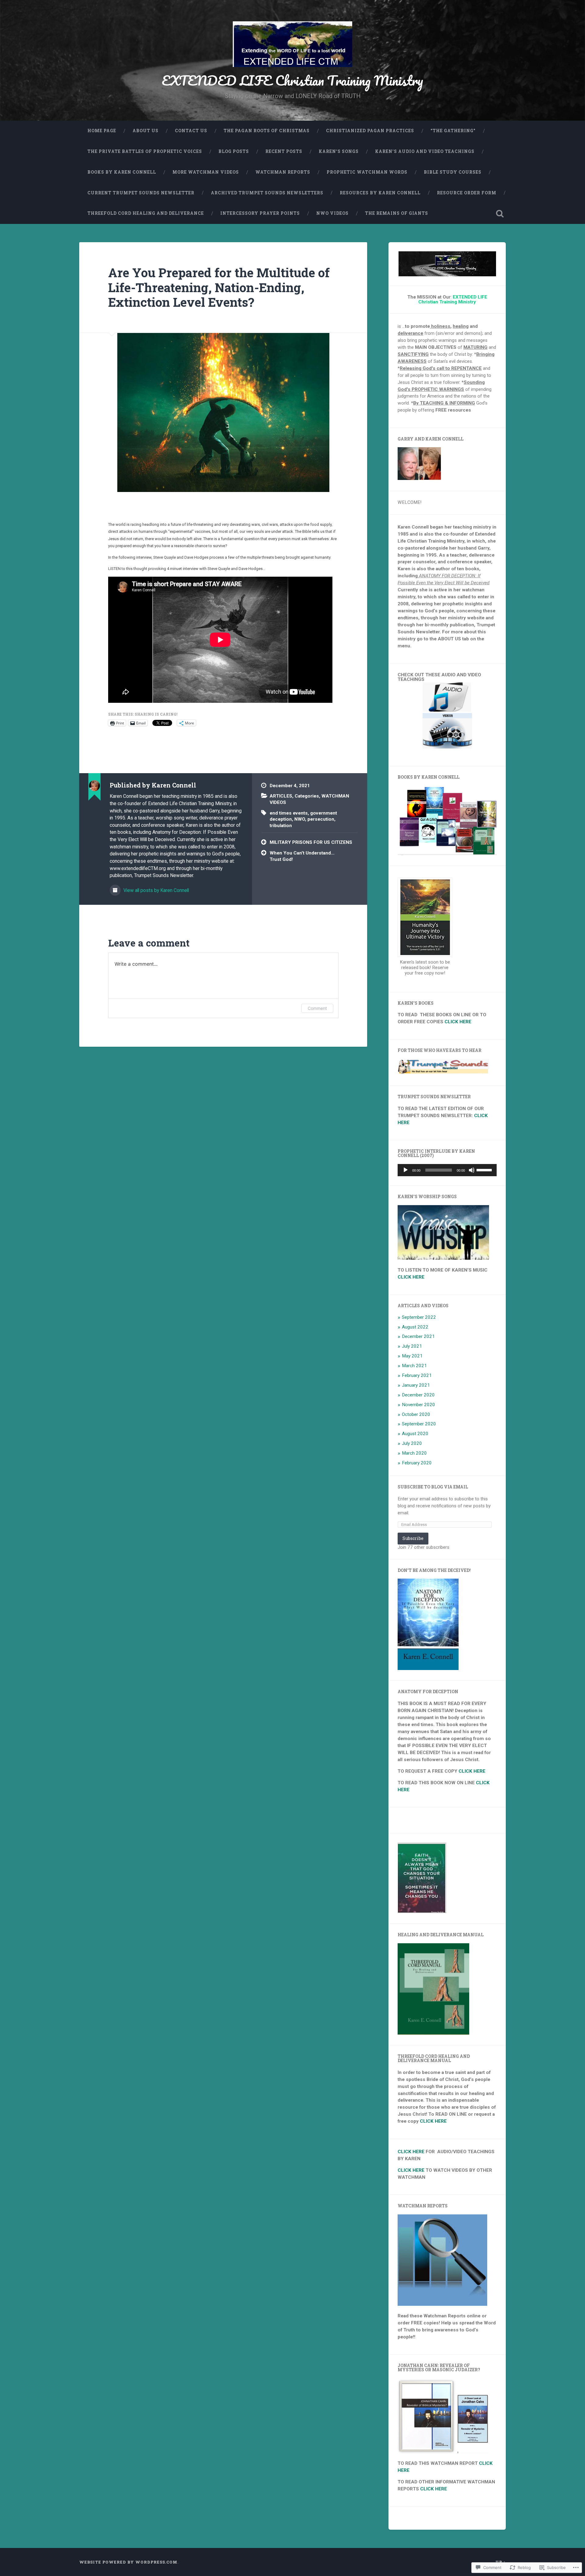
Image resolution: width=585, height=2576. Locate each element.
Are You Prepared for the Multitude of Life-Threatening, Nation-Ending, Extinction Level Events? (219, 287)
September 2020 (419, 1424)
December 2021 (418, 1336)
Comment (317, 1008)
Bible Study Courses (453, 172)
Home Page (102, 131)
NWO (300, 819)
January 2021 (416, 1385)
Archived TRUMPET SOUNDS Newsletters (267, 193)
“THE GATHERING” (453, 131)
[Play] (406, 1170)
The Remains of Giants (397, 213)
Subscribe (413, 1538)
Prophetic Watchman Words (367, 172)
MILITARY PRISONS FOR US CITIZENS (311, 842)
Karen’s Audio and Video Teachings (425, 151)
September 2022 (419, 1317)
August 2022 (415, 1327)
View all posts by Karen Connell (156, 890)
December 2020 (418, 1395)
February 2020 (417, 1463)
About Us (145, 131)
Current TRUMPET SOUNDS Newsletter (141, 193)
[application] (447, 1170)
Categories (307, 796)
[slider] (485, 1169)
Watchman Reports (283, 172)
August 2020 (415, 1434)
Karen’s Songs (339, 151)
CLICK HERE (458, 1022)
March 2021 (414, 1366)
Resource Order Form (467, 193)
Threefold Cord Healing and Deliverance (146, 213)
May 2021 (412, 1356)
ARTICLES (281, 796)
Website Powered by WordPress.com (128, 2562)
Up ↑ (501, 2562)
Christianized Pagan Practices (370, 131)
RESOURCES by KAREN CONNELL (380, 193)
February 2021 (417, 1375)
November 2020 (418, 1405)
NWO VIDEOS (332, 213)
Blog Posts (234, 151)
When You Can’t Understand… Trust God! (302, 856)
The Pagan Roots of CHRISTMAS (267, 131)
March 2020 (414, 1453)
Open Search (500, 214)
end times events (289, 813)
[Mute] (472, 1170)
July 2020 (412, 1443)
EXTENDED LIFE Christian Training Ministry (292, 80)
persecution (321, 819)
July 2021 (412, 1346)
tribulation (281, 826)
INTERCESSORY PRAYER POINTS (260, 213)
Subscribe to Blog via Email (433, 1487)
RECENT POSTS (284, 151)
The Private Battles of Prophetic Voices (145, 151)
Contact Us (191, 131)
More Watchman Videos (206, 172)
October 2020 (416, 1414)
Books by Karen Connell (122, 172)
